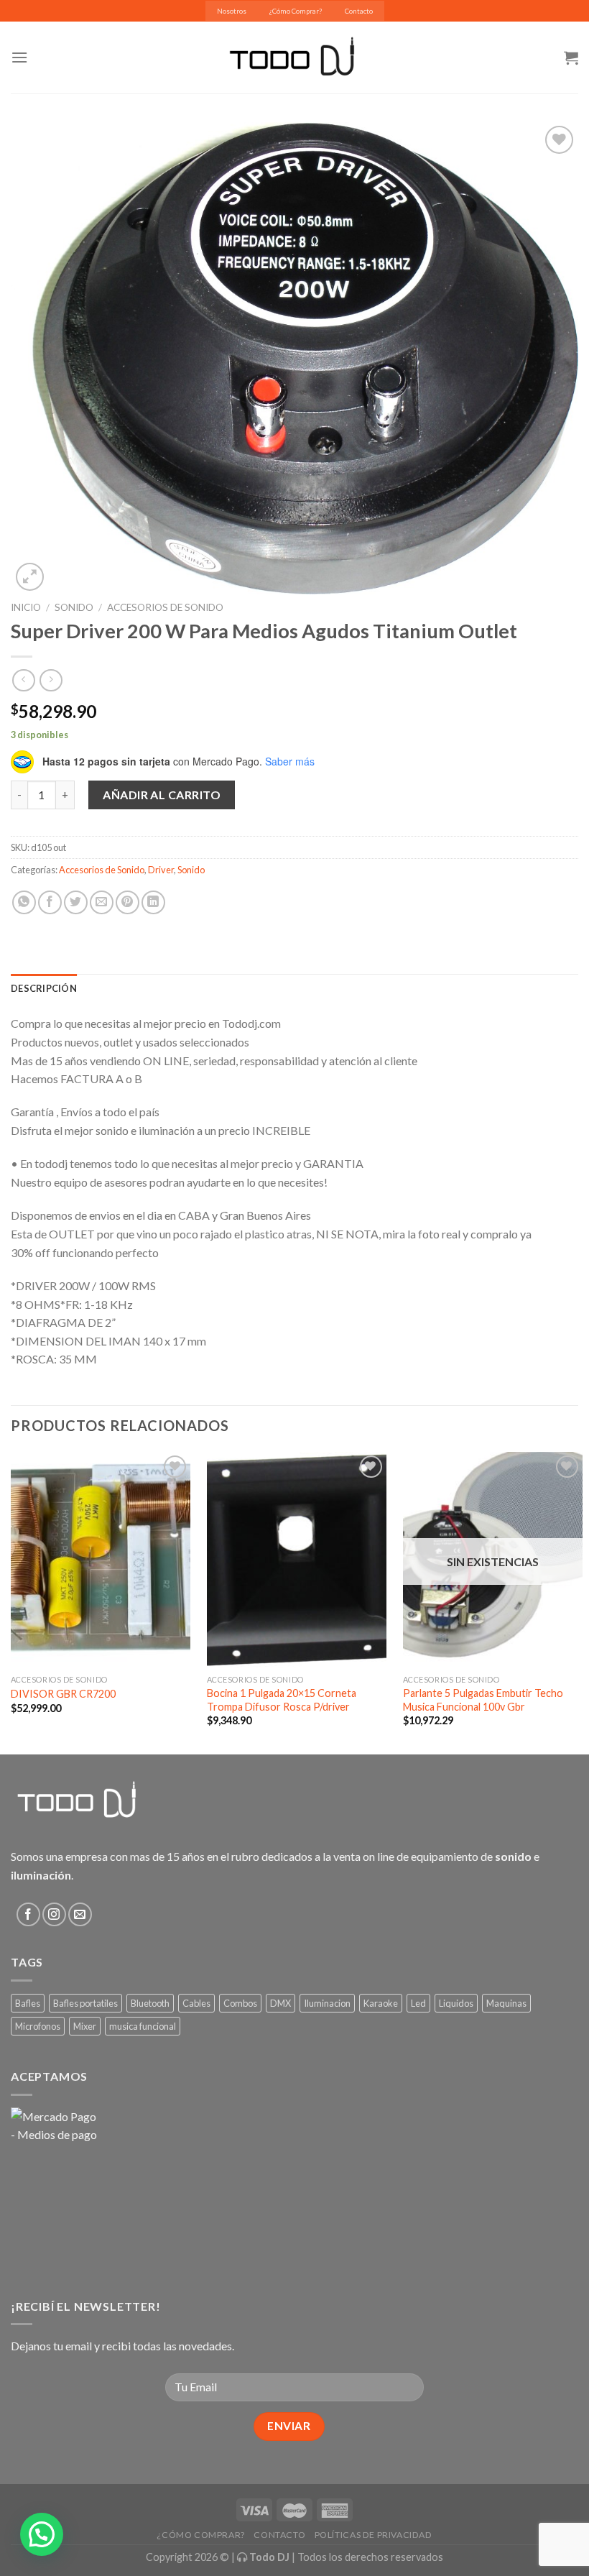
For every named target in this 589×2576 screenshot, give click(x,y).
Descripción (44, 988)
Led (418, 2003)
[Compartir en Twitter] (76, 902)
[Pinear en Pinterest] (127, 902)
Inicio (26, 607)
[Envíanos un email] (80, 1914)
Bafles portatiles (85, 2003)
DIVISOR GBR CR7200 (63, 1694)
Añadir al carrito (162, 795)
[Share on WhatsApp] (24, 902)
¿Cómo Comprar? (296, 11)
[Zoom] (30, 577)
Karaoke (381, 2003)
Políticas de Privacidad (374, 2535)
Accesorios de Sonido (165, 607)
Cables (196, 2003)
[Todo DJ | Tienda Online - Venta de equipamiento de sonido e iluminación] (295, 57)
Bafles (28, 2003)
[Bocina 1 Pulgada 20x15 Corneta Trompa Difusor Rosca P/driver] (297, 1560)
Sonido (74, 607)
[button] (42, 2534)
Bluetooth (150, 2003)
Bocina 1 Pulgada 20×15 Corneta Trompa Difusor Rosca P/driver (282, 1700)
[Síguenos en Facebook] (28, 1914)
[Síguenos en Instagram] (54, 1914)
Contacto (359, 11)
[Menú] (19, 57)
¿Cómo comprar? (201, 2535)
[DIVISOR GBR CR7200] (101, 1560)
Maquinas (506, 2003)
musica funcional (143, 2026)
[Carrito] (571, 57)
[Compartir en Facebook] (50, 902)
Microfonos (38, 2026)
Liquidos (456, 2003)
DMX (280, 2003)
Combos (240, 2003)
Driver (161, 870)
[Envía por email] (102, 902)
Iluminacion (327, 2003)
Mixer (85, 2026)
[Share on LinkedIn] (153, 902)
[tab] (44, 988)
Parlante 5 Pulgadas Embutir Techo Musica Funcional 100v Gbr (483, 1700)
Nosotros (232, 11)
